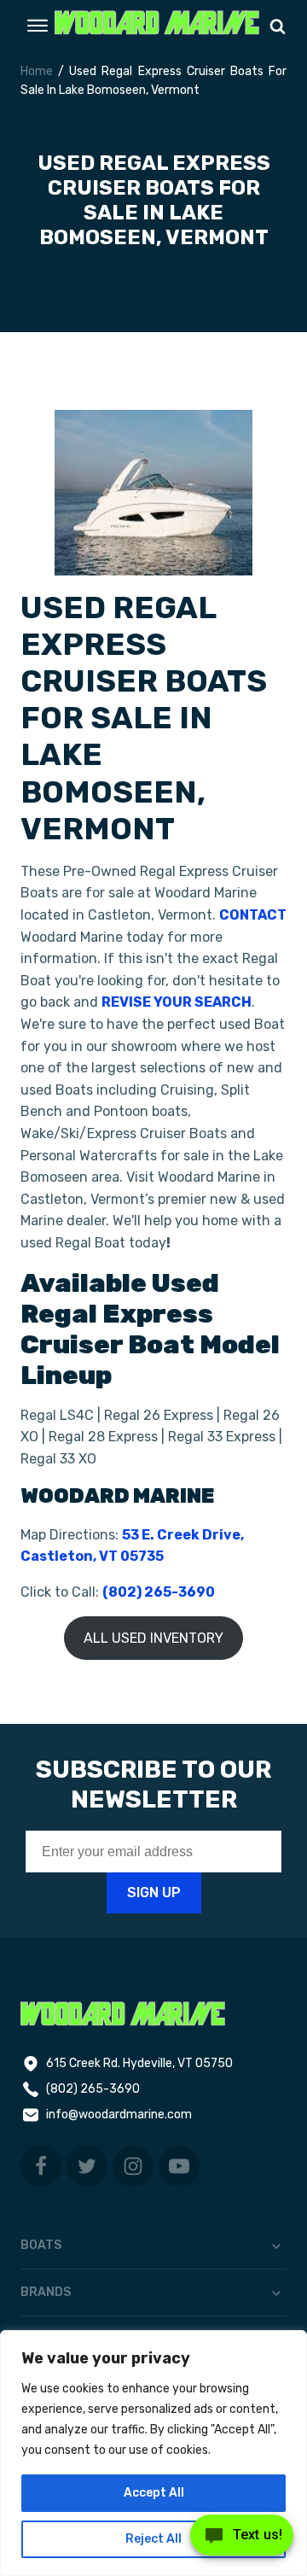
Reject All (153, 2539)
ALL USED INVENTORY (153, 1638)
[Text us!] (242, 2540)
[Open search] (278, 26)
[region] (153, 2453)
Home (37, 71)
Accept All (154, 2493)
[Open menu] (38, 26)
